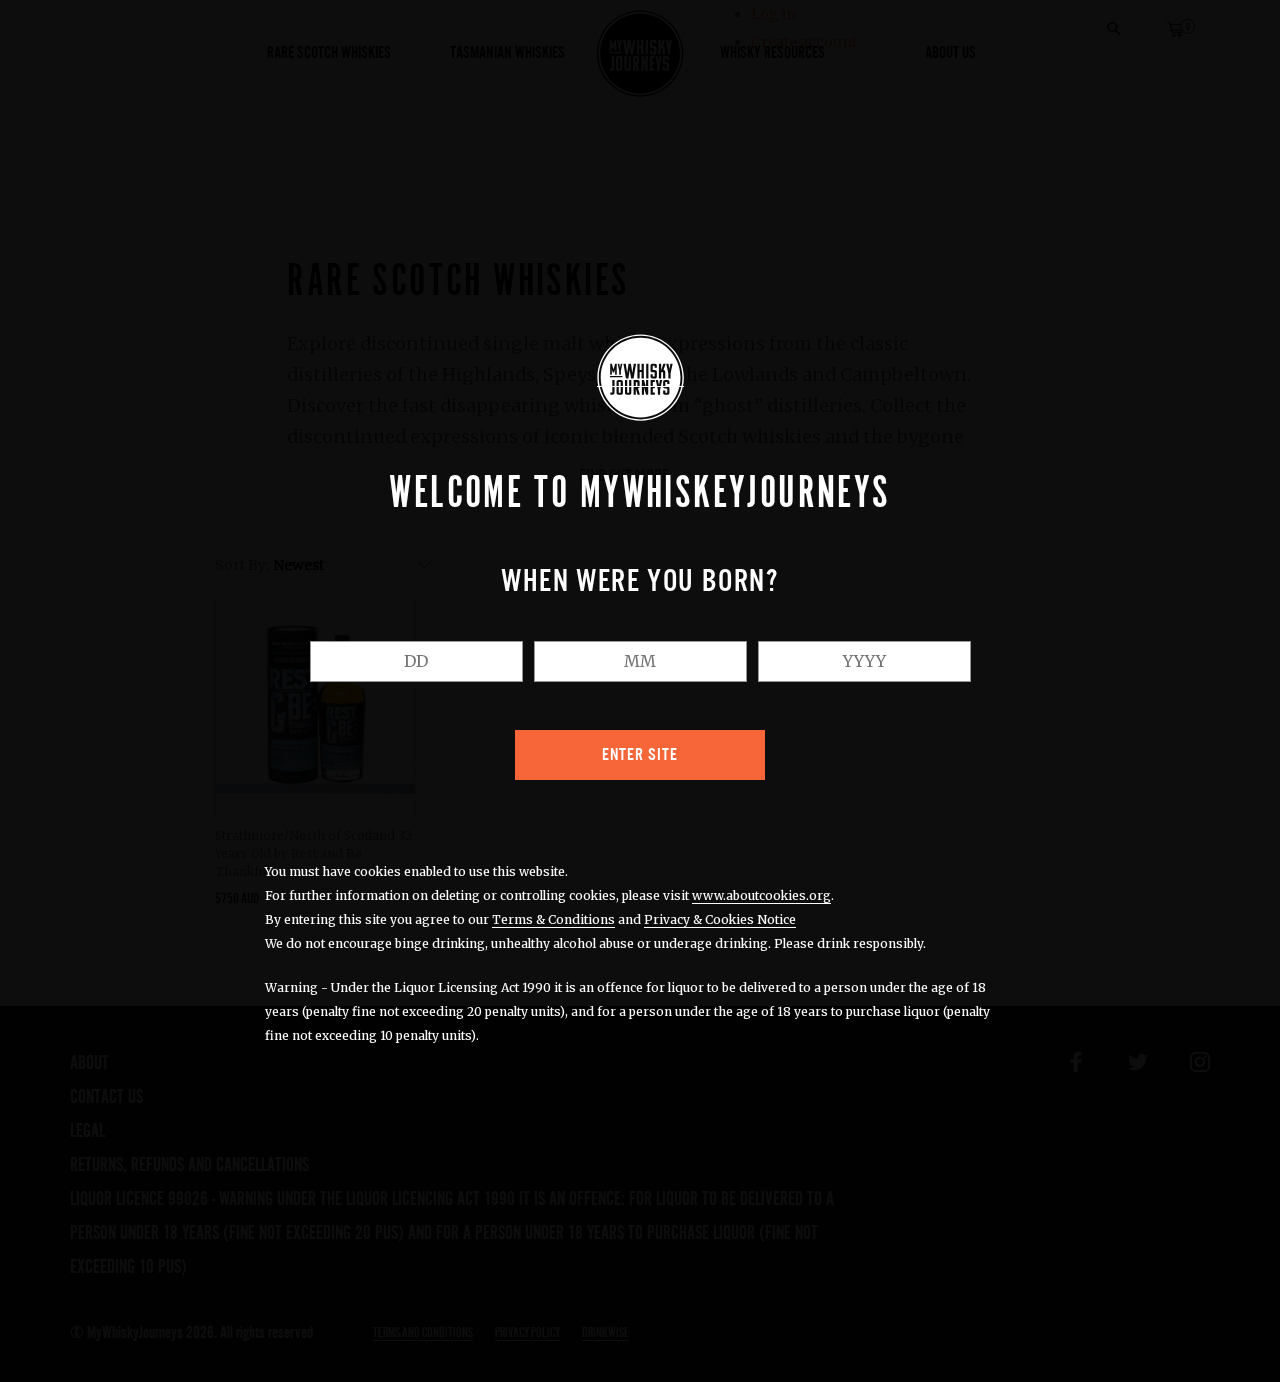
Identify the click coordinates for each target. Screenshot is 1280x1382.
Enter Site (640, 755)
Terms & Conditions (553, 919)
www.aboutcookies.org (761, 895)
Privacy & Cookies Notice (720, 919)
